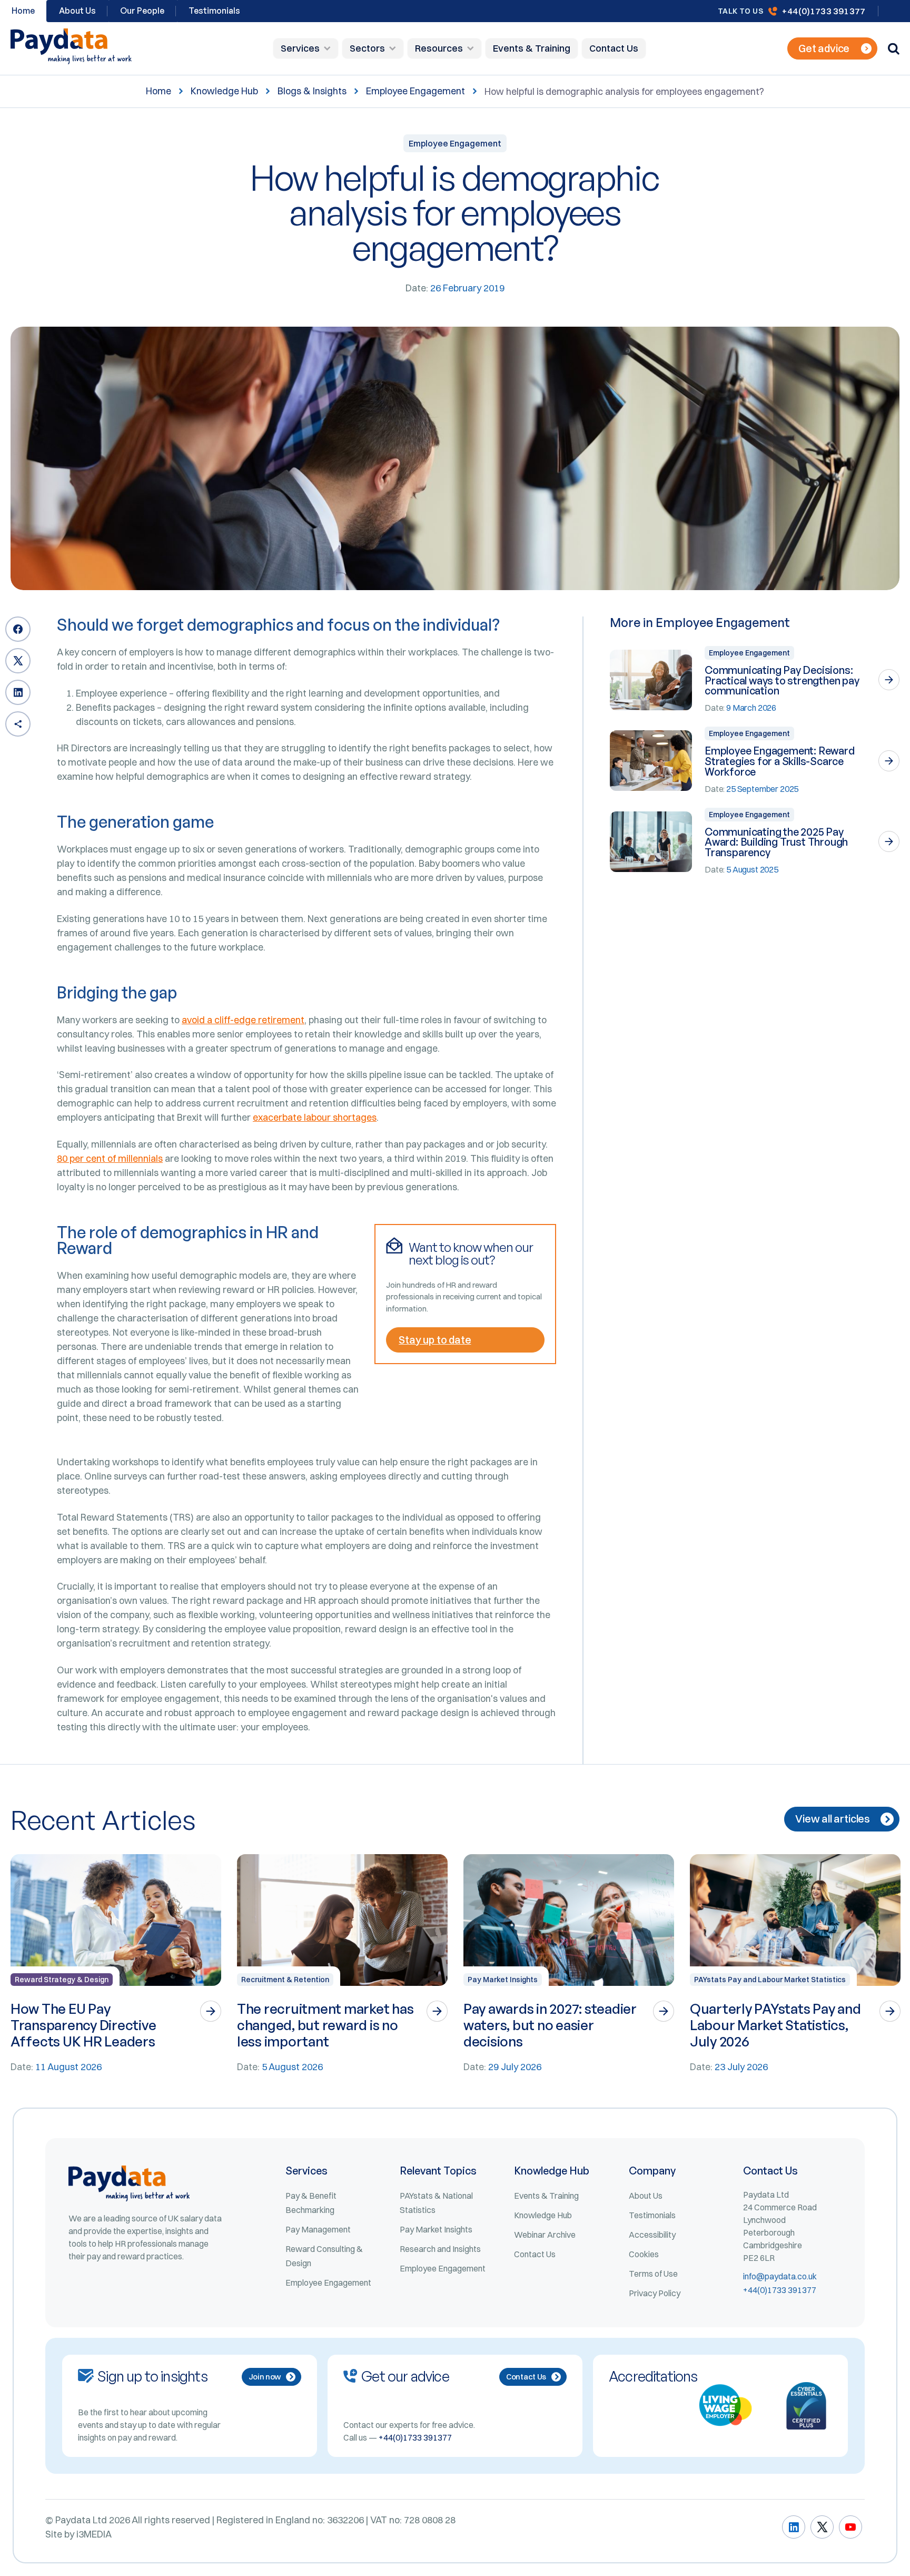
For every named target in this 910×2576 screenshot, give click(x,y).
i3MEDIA (94, 2534)
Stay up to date (435, 1340)
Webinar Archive (545, 2235)
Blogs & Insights (312, 91)
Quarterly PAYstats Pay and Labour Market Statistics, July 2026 (775, 2025)
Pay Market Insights (503, 1980)
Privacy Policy (655, 2293)
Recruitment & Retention (285, 1980)
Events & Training (532, 48)
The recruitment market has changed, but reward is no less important (325, 2025)
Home (159, 91)
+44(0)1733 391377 (823, 11)
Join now (265, 2377)
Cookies (644, 2254)
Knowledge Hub (224, 91)
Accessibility (652, 2235)
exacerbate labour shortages (315, 1117)
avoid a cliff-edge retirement (243, 1020)
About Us (77, 11)
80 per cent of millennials (110, 1158)
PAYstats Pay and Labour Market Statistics (770, 1980)
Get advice (824, 48)
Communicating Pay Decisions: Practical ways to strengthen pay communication (782, 680)
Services (300, 48)
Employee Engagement (416, 91)
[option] (116, 1964)
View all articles (833, 1819)
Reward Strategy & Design (62, 1980)
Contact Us (614, 48)
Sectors (367, 48)
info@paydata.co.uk (780, 2276)
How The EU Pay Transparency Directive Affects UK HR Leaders (83, 2025)
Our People (142, 11)
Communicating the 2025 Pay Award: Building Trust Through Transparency (776, 842)
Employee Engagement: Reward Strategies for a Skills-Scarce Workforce (780, 761)
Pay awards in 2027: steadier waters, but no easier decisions (550, 2025)
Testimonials (214, 11)
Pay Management (318, 2229)
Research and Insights (440, 2249)
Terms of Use (653, 2274)
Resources (439, 48)
